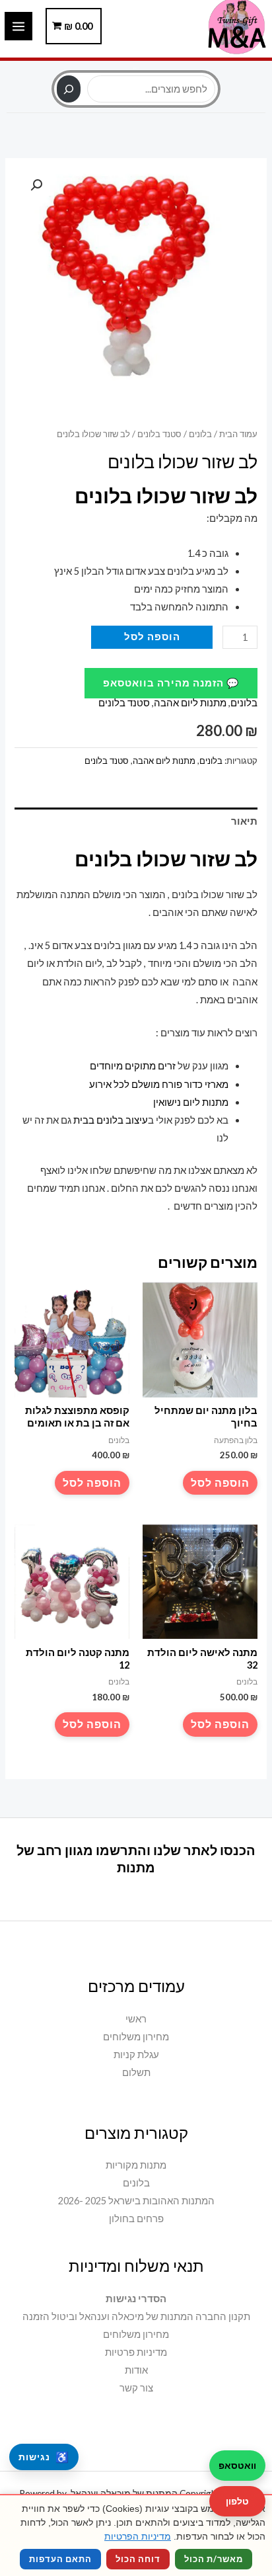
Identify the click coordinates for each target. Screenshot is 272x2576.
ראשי (136, 2019)
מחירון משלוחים (136, 2037)
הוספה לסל (152, 637)
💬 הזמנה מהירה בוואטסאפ (171, 683)
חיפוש (136, 68)
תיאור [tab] (244, 821)
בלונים (200, 434)
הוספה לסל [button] (220, 1482)
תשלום (136, 2072)
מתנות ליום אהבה (190, 703)
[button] (36, 185)
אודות (136, 2370)
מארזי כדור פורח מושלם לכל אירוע (158, 1084)
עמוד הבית (238, 434)
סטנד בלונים (159, 434)
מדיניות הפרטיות (138, 2536)
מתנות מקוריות (136, 2165)
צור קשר (136, 2388)
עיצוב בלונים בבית (111, 1120)
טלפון (237, 2501)
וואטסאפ (237, 2465)
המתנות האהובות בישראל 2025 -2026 (136, 2201)
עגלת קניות (136, 2055)
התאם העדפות (60, 2559)
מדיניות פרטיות (136, 2352)
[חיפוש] (68, 89)
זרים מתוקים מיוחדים (132, 1066)
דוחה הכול (138, 2559)
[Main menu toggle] (18, 26)
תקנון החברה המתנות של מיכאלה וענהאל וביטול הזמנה (136, 2316)
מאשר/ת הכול (214, 2559)
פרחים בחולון (136, 2219)
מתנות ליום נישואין (190, 1102)
